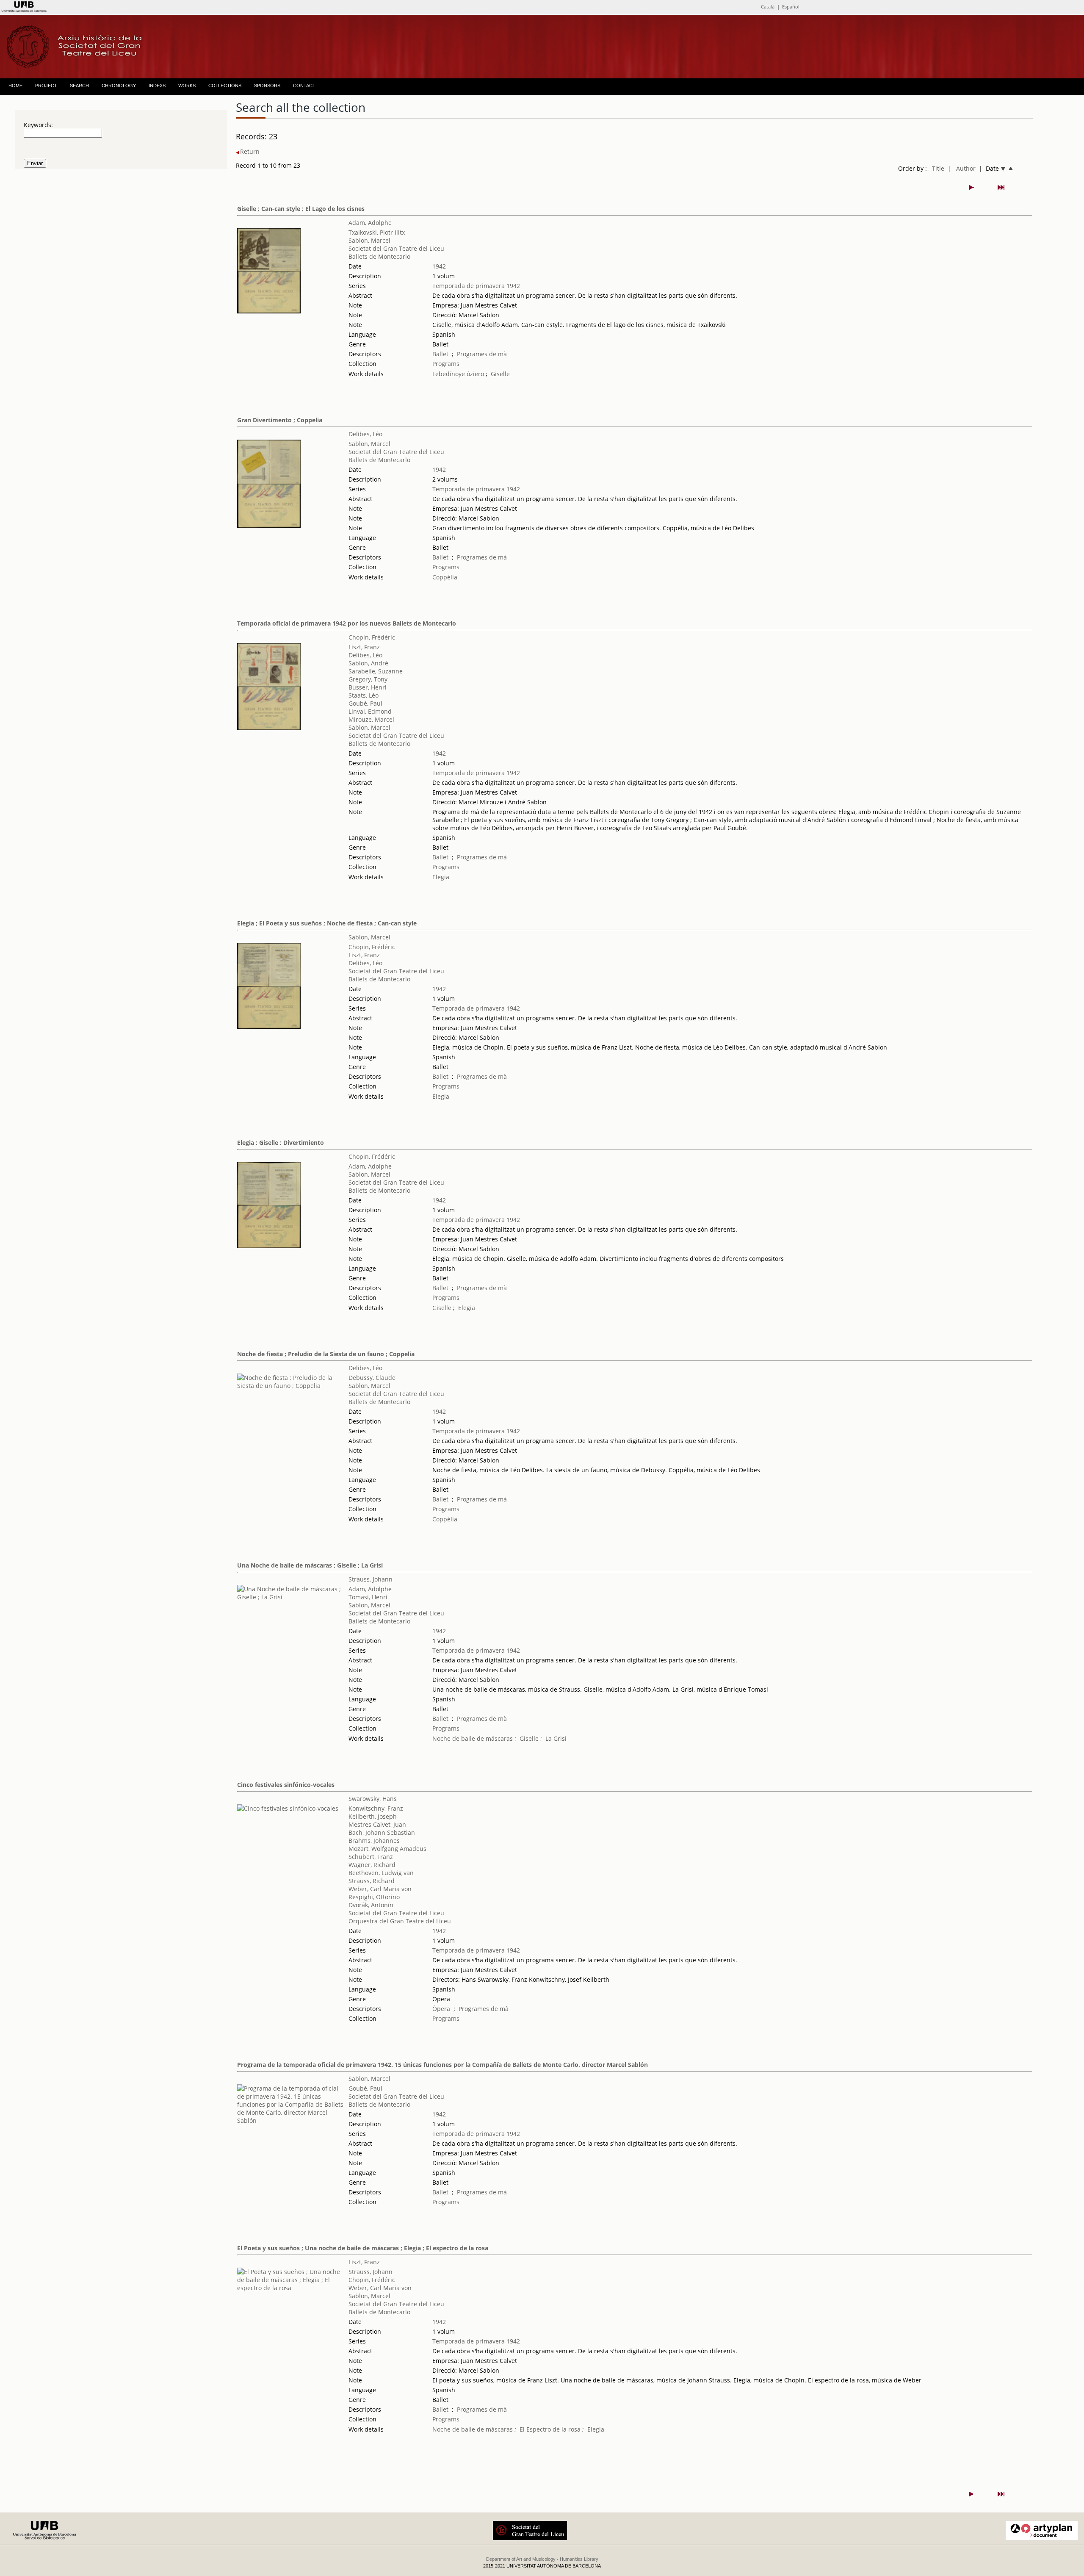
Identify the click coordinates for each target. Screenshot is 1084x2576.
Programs (446, 364)
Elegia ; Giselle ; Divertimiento (281, 1143)
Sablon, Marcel (369, 240)
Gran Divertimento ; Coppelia (280, 420)
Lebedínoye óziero (458, 374)
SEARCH (79, 86)
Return (250, 151)
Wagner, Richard (372, 1865)
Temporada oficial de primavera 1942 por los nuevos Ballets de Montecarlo (347, 623)
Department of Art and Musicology (521, 2559)
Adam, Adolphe (370, 223)
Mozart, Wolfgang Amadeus (387, 1849)
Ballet (440, 354)
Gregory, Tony (368, 679)
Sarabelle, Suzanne (376, 671)
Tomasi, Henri (368, 1597)
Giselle (500, 374)
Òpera (441, 2009)
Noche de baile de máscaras (473, 1738)
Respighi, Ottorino (374, 1897)
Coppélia (445, 577)
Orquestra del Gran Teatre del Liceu (400, 1921)
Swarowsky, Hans (373, 1799)
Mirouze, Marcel (371, 719)
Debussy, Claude (372, 1378)
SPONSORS (267, 86)
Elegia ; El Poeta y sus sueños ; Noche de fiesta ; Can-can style (327, 923)
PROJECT (46, 86)
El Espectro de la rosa (550, 2429)
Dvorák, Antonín (371, 1905)
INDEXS (157, 86)
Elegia (441, 877)
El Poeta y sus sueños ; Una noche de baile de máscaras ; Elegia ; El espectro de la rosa (363, 2248)
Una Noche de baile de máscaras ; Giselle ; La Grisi (310, 1565)
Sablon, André (368, 663)
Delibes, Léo (365, 434)
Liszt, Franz (364, 647)
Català (768, 7)
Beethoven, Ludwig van (381, 1873)
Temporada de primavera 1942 (476, 286)
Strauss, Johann (371, 1579)
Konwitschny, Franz (376, 1808)
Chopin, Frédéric (372, 637)
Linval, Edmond (370, 711)
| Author (962, 168)
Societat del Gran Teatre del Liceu (396, 248)
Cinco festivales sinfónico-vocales (286, 1785)
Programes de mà (482, 354)
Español (791, 7)
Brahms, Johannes (374, 1841)
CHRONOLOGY (119, 86)
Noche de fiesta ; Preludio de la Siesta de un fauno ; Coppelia (326, 1354)
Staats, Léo (364, 695)
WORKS (187, 86)
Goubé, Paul (365, 703)
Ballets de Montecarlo (379, 256)
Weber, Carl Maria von (380, 1889)
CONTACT (304, 86)
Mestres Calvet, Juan (377, 1824)
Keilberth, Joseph (373, 1816)
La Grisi (556, 1738)
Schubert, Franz (371, 1857)
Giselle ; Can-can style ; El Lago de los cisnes (301, 209)
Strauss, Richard (372, 1881)
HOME (15, 86)
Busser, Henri (368, 687)
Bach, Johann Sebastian (382, 1832)
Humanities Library (579, 2559)
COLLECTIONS (225, 86)
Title (938, 168)
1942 (439, 266)
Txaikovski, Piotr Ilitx (377, 232)
